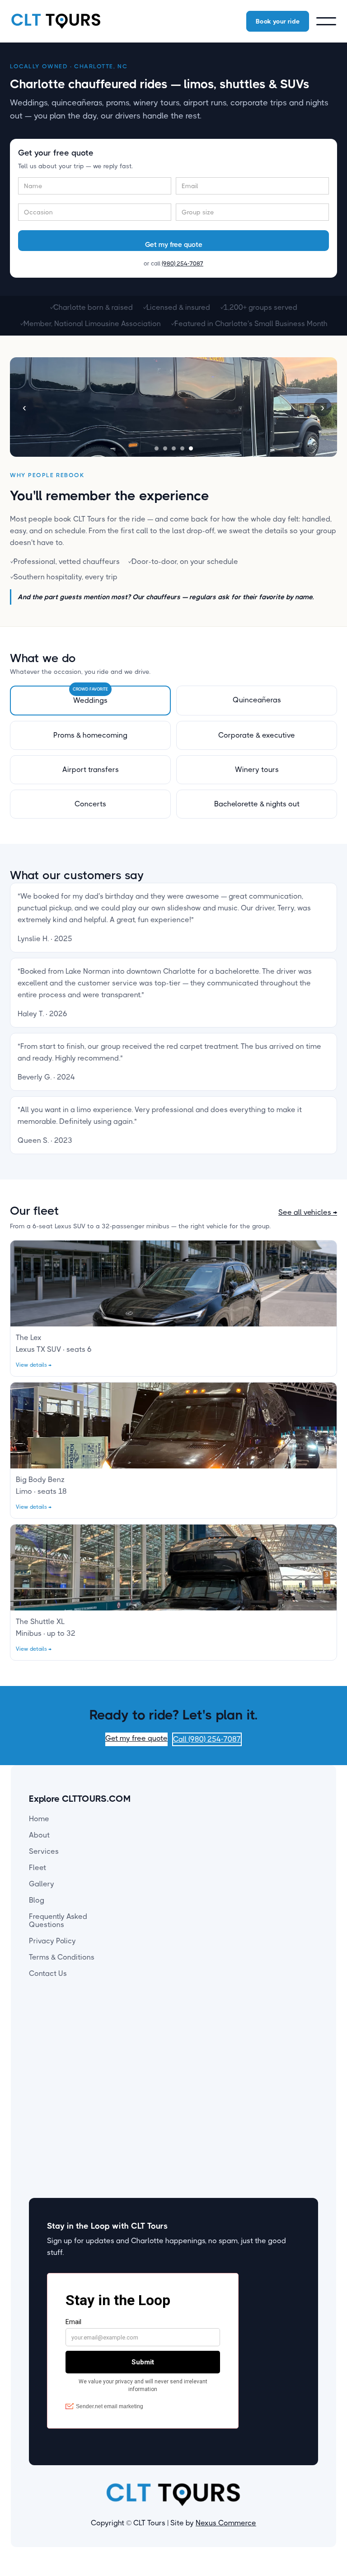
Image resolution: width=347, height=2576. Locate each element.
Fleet (38, 1868)
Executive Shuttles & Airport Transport (194, 2087)
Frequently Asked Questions (58, 1920)
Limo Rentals (181, 2042)
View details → (34, 1365)
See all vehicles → (308, 1212)
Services (44, 1851)
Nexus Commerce (226, 2523)
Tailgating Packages (193, 2107)
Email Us (260, 2037)
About (39, 1835)
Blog (37, 1900)
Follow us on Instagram (267, 2057)
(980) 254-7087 (183, 263)
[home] (56, 21)
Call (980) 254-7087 (207, 1739)
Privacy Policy (52, 1941)
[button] (326, 21)
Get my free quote (136, 1738)
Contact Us (48, 1973)
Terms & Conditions (62, 1957)
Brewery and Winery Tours (193, 2062)
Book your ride (278, 21)
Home (39, 1819)
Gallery (42, 1884)
